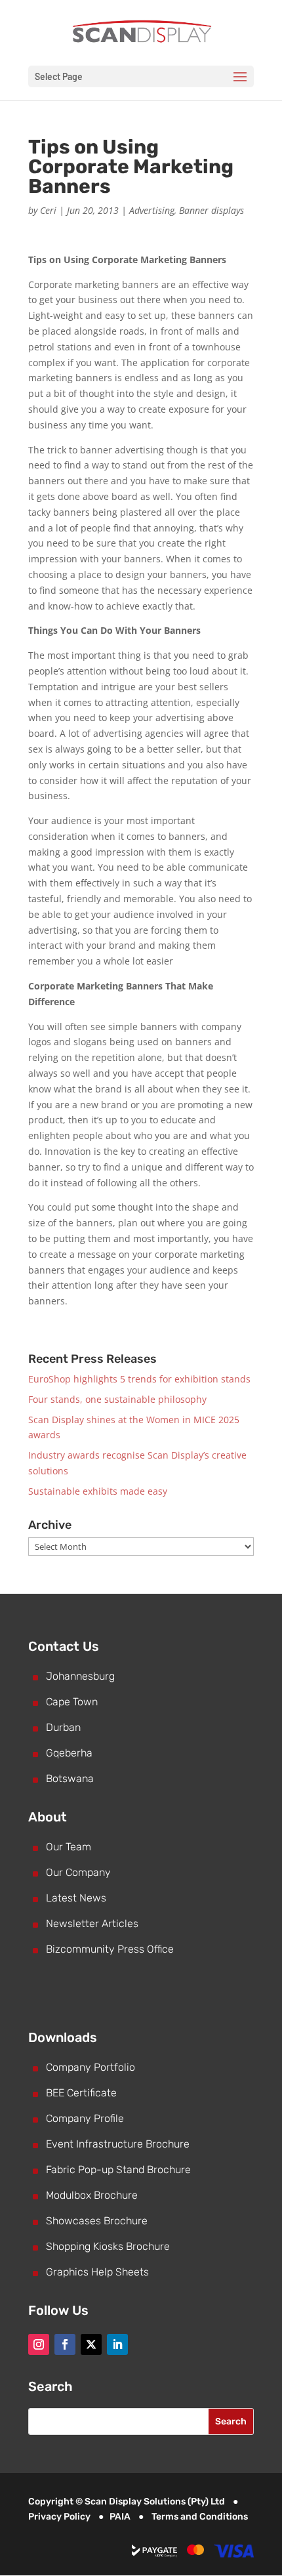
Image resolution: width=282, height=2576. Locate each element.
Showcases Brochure (97, 2221)
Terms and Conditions (200, 2517)
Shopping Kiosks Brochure (108, 2246)
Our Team (69, 1847)
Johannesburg (80, 1676)
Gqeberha (69, 1753)
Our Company (78, 1872)
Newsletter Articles (92, 1923)
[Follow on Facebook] (65, 2344)
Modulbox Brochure (92, 2195)
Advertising (152, 210)
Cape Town (72, 1702)
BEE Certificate (81, 2093)
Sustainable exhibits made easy (98, 1491)
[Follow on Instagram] (39, 2344)
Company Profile (85, 2118)
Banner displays (211, 210)
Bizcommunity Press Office (110, 1949)
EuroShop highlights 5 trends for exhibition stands (139, 1379)
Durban (63, 1727)
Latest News (76, 1898)
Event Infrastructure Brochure (118, 2144)
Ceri (48, 210)
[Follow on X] (91, 2344)
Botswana (70, 1778)
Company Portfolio (91, 2067)
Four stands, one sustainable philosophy (117, 1399)
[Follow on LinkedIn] (117, 2344)
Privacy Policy (59, 2517)
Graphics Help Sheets (97, 2272)
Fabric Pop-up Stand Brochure (118, 2170)
